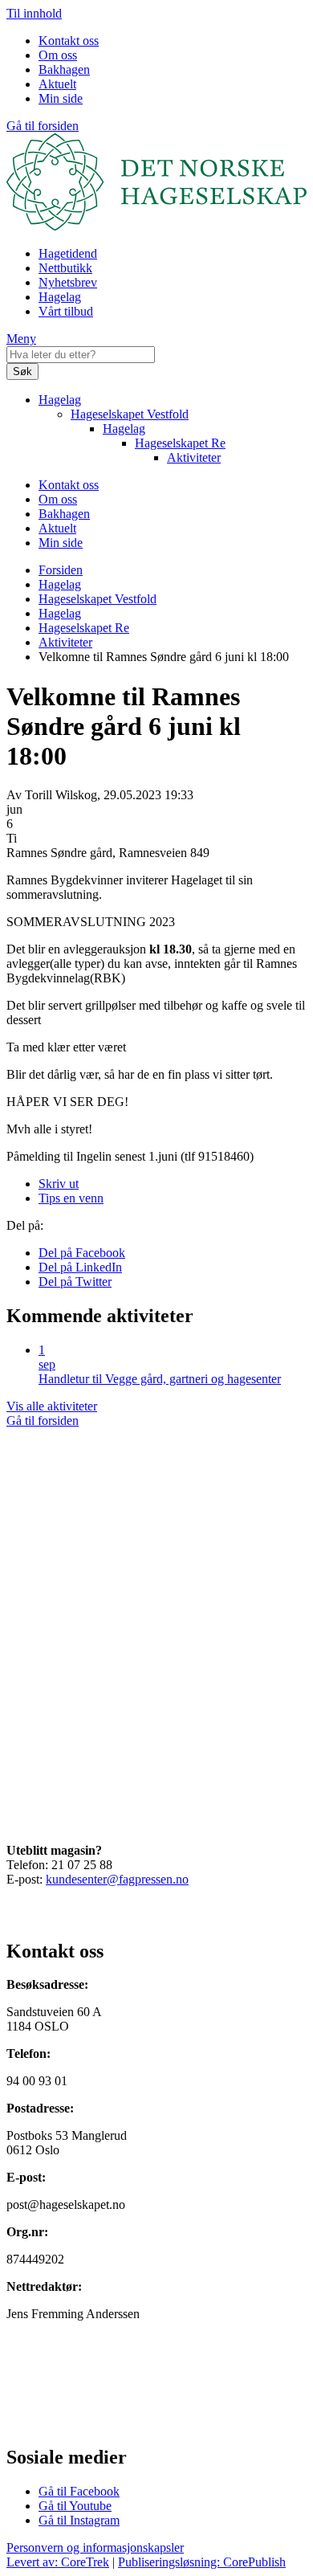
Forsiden (61, 570)
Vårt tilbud (66, 311)
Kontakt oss (69, 41)
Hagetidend (68, 253)
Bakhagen (64, 69)
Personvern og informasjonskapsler (95, 2547)
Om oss (58, 55)
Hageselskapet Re (180, 443)
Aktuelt (57, 84)
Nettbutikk (65, 268)
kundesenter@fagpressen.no (117, 1879)
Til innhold (34, 13)
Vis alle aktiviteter (52, 1406)
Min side (61, 98)
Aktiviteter (194, 457)
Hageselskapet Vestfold (130, 414)
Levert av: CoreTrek (58, 2562)
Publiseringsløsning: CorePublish (202, 2562)
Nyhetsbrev (68, 282)
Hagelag (60, 297)
